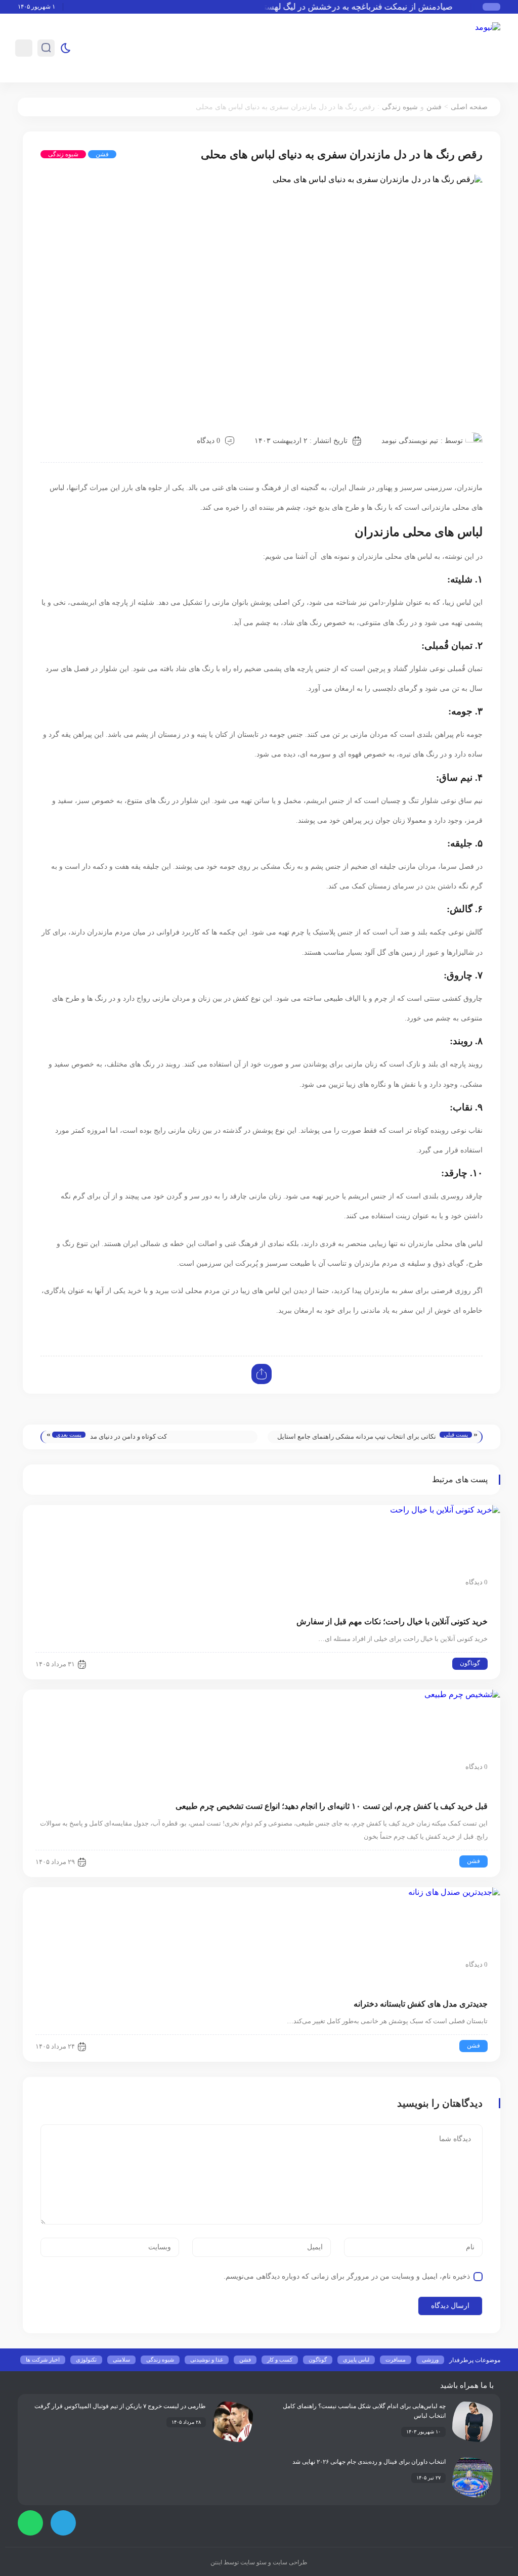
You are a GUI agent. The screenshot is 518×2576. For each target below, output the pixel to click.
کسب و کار (280, 2360)
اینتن (216, 2562)
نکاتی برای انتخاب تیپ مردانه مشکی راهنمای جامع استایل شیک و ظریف (357, 1438)
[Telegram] (63, 2523)
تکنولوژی (86, 2360)
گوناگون (470, 1663)
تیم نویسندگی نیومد (410, 441)
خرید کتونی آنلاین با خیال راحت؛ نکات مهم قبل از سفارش (392, 1622)
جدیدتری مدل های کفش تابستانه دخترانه (421, 2004)
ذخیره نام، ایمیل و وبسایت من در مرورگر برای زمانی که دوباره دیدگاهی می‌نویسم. (347, 2276)
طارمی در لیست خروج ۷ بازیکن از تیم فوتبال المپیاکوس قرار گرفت (120, 2406)
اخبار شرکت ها (43, 2360)
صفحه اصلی (469, 107)
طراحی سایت (289, 2562)
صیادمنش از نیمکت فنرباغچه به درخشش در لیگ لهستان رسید (358, 7)
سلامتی (121, 2360)
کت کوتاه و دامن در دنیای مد (128, 1436)
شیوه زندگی (400, 107)
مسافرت (396, 2360)
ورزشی (430, 2360)
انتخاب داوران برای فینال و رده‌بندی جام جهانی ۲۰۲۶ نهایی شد (369, 2462)
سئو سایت (253, 2562)
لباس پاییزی (356, 2360)
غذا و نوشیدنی (207, 2360)
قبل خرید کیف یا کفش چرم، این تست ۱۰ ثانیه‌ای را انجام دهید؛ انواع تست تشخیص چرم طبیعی (332, 1806)
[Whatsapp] (30, 2523)
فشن (434, 107)
